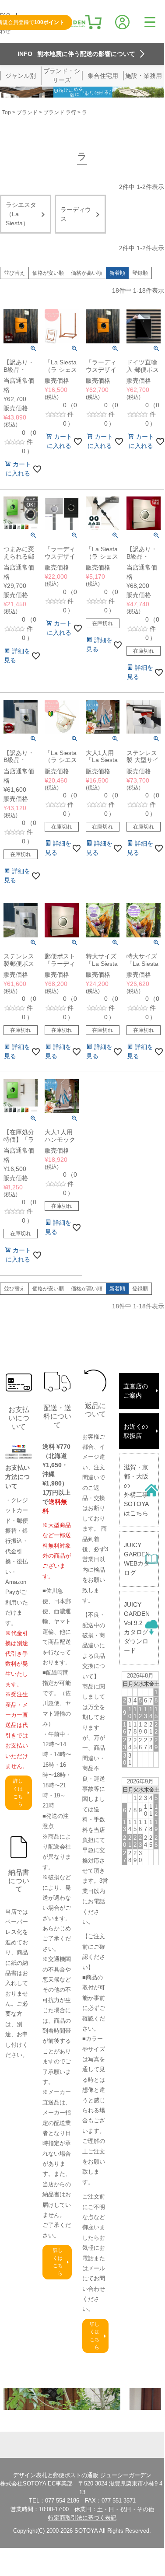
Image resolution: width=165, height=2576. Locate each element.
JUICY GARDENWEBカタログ (137, 1559)
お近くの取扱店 (136, 1431)
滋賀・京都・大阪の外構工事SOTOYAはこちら (136, 1490)
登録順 (140, 273)
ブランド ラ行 (60, 112)
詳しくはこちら (18, 1792)
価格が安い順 (48, 273)
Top (7, 112)
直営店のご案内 (136, 1391)
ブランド (27, 112)
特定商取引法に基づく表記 (82, 2518)
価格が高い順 (87, 273)
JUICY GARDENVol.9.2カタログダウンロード (137, 1627)
